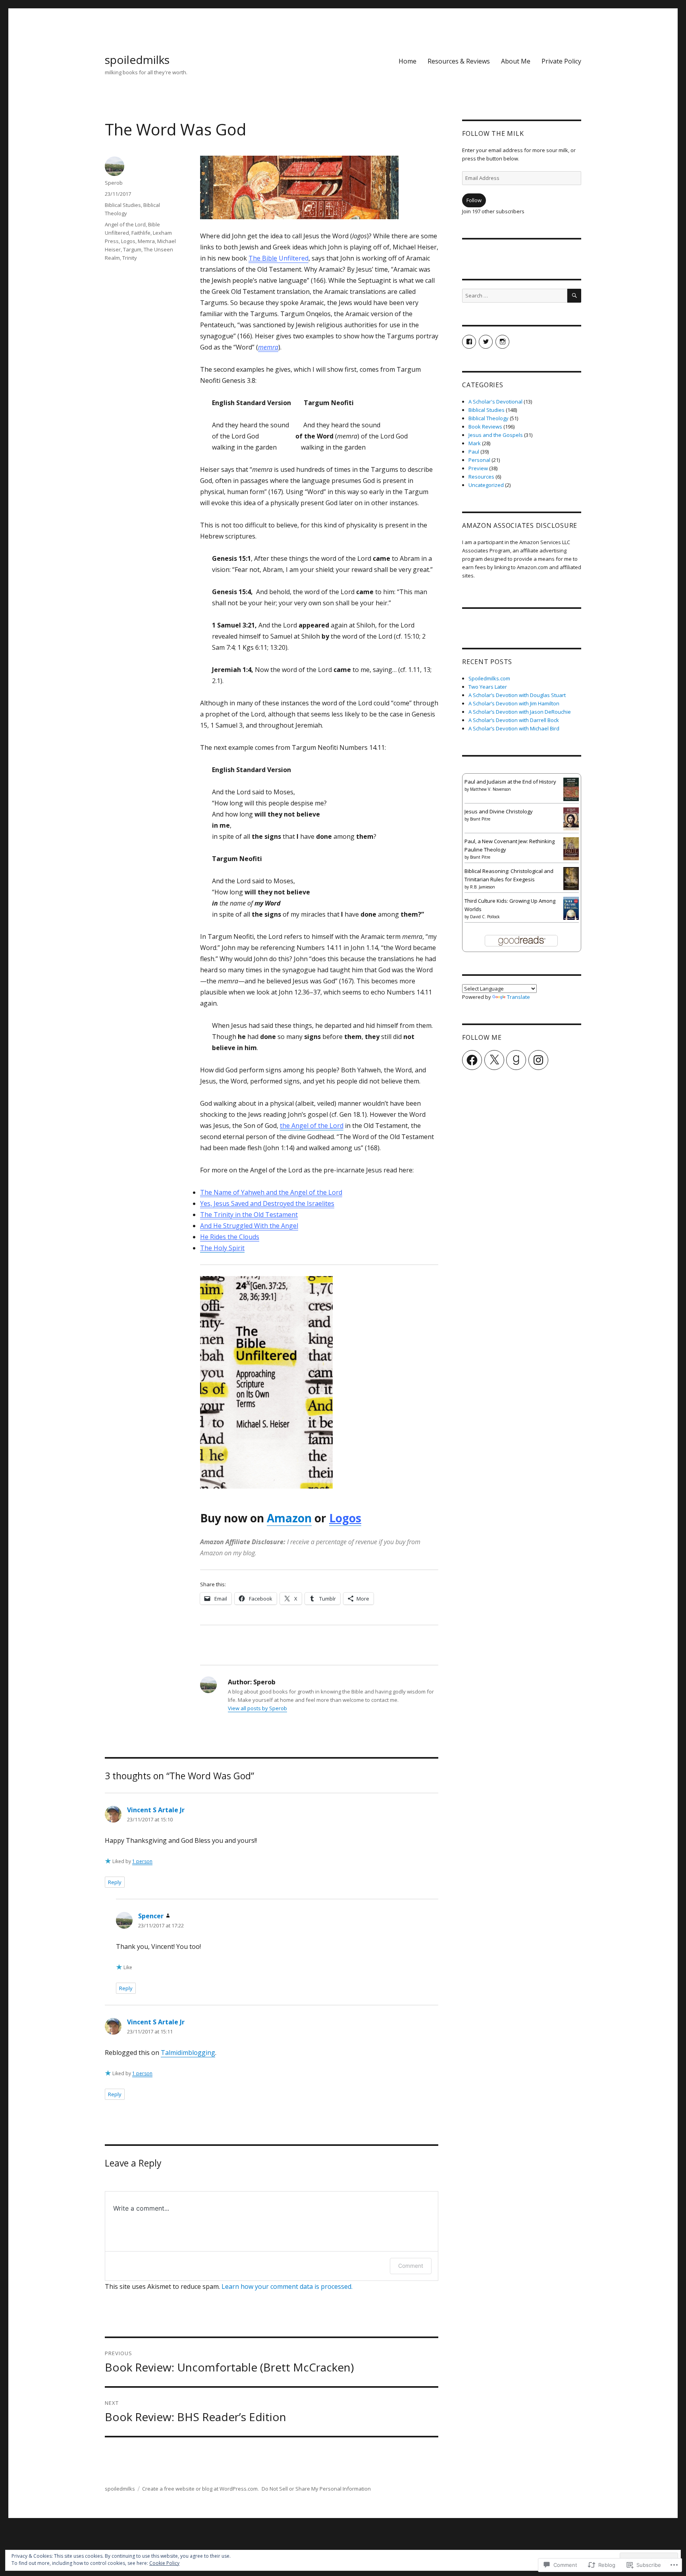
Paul (474, 452)
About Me (516, 61)
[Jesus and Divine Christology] (571, 818)
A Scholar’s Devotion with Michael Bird (514, 728)
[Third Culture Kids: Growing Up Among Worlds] (571, 908)
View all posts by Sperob (257, 1708)
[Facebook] (472, 1060)
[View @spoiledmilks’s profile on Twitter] (486, 342)
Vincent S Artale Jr (156, 1810)
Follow (474, 200)
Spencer (151, 1916)
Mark (475, 443)
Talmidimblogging (188, 2053)
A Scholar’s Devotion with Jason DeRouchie (520, 712)
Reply (115, 1882)
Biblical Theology (488, 418)
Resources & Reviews (459, 61)
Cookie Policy (164, 2563)
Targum (132, 249)
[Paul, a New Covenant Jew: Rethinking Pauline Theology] (571, 848)
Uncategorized (486, 485)
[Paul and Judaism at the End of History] (571, 789)
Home (408, 61)
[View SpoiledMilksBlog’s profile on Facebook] (469, 342)
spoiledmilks (137, 60)
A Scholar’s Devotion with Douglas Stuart (517, 695)
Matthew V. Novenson (490, 789)
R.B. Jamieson (483, 887)
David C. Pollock (485, 917)
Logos (128, 241)
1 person (142, 1861)
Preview (478, 468)
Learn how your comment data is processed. (287, 2286)
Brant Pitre (480, 819)
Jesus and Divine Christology (499, 811)
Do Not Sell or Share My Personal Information (316, 2489)
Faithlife (141, 233)
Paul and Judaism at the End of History (510, 782)
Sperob (114, 183)
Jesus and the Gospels (496, 435)
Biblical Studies (123, 205)
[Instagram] (538, 1060)
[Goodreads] (516, 1060)
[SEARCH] (574, 296)
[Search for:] (515, 295)
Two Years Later (488, 687)
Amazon (289, 1518)
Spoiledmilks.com (489, 678)
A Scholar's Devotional (495, 402)
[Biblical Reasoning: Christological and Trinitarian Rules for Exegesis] (571, 878)
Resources (481, 477)
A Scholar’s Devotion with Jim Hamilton (514, 703)
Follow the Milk (493, 133)
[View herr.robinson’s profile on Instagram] (502, 342)
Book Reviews (485, 427)
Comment (411, 2266)
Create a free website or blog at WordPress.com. (200, 2489)
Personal (479, 460)
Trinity (130, 258)
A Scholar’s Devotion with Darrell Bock (514, 720)
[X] (494, 1060)
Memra (146, 241)
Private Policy (561, 61)
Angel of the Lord (125, 224)
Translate (518, 997)
